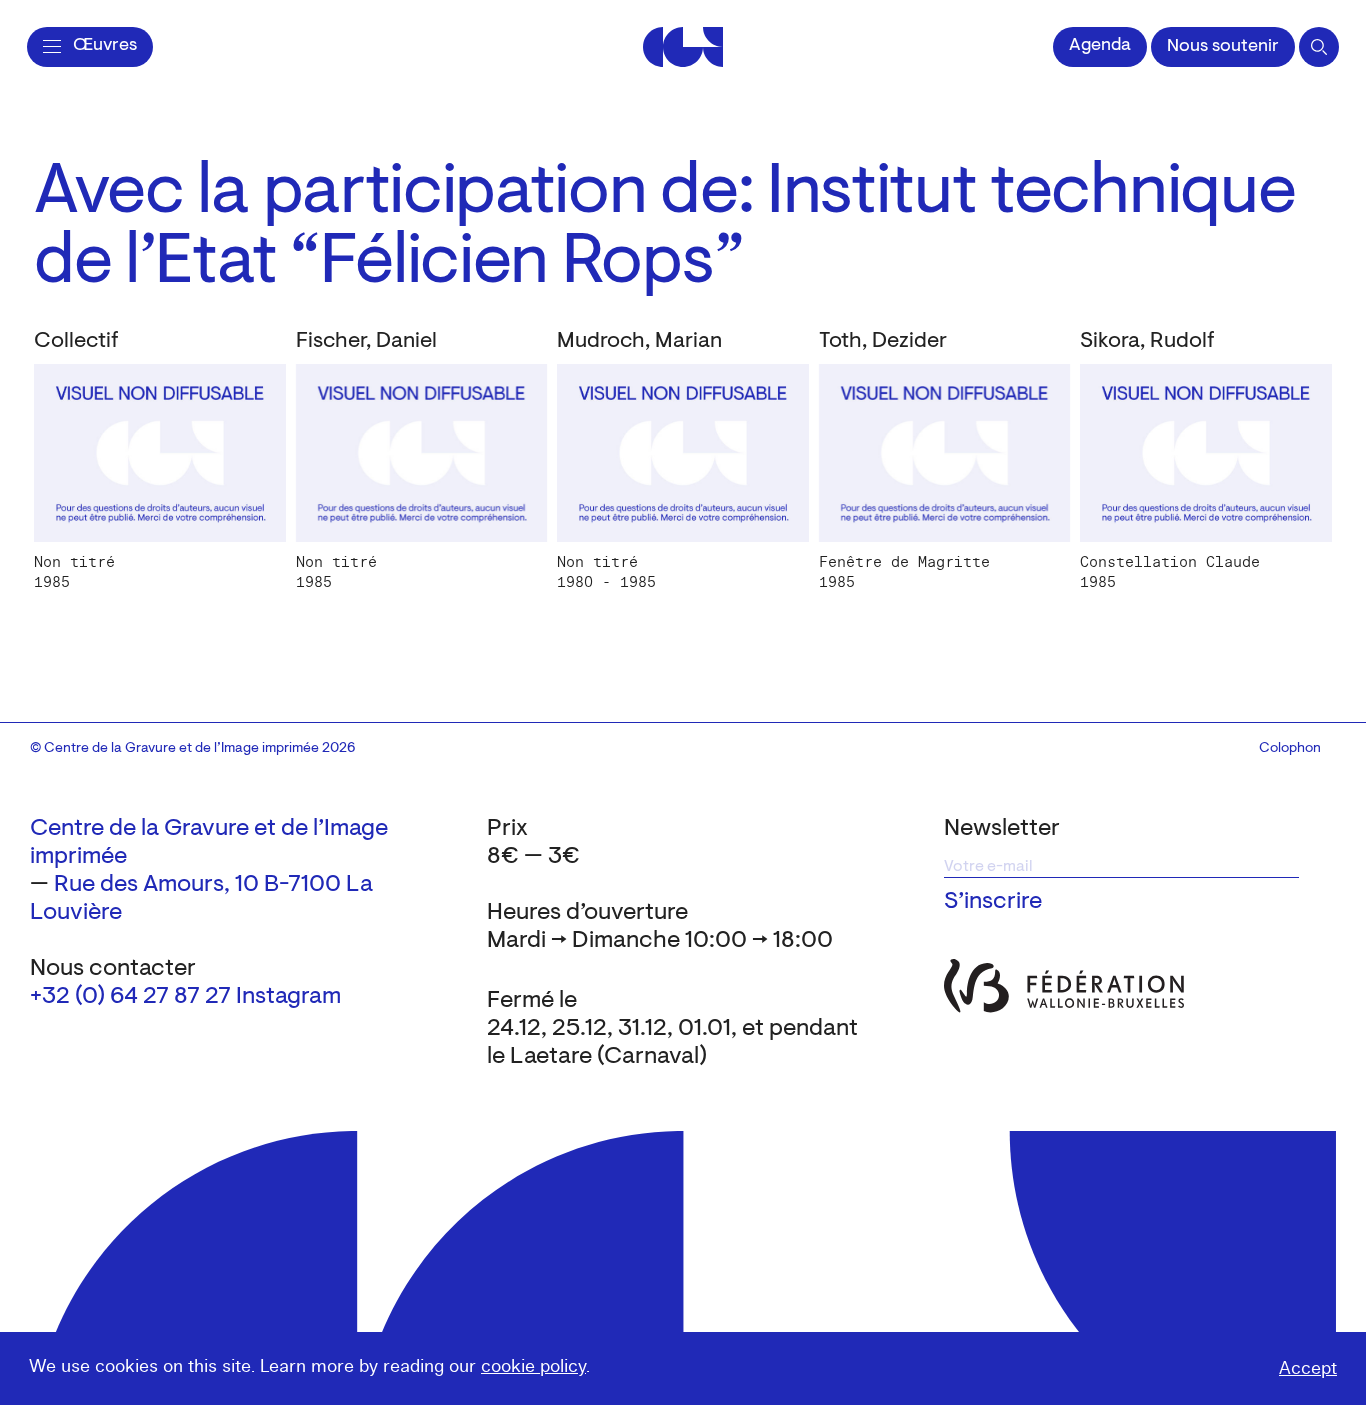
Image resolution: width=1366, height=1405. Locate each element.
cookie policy (533, 1366)
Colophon (1290, 749)
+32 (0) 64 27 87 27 (130, 997)
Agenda (1100, 46)
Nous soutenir (1223, 47)
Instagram (288, 997)
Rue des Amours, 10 (156, 885)
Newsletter (1002, 829)
